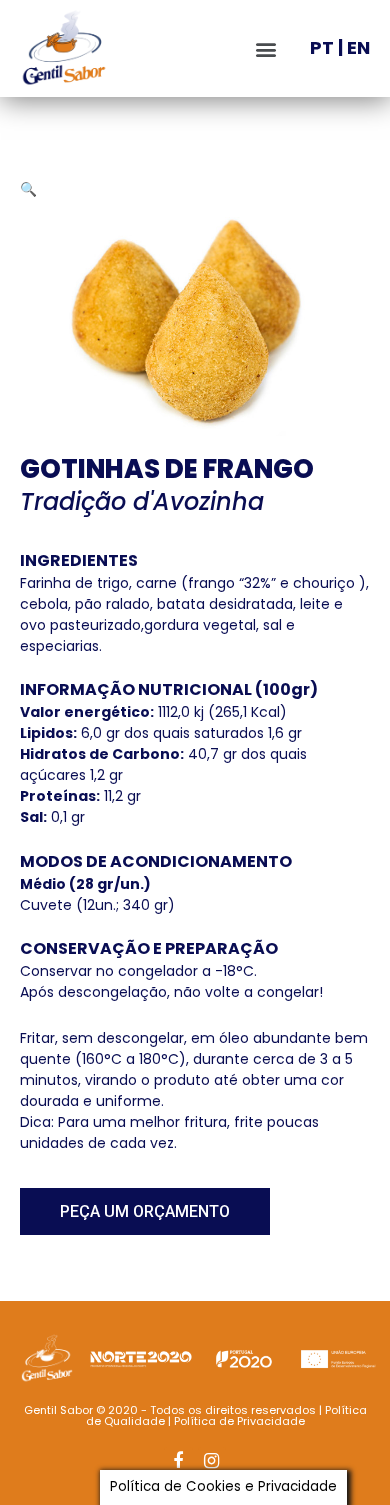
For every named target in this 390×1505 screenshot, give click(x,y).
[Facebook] (178, 1461)
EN (358, 47)
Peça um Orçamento (145, 1211)
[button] (266, 48)
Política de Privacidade (239, 1421)
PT (322, 47)
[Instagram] (212, 1461)
